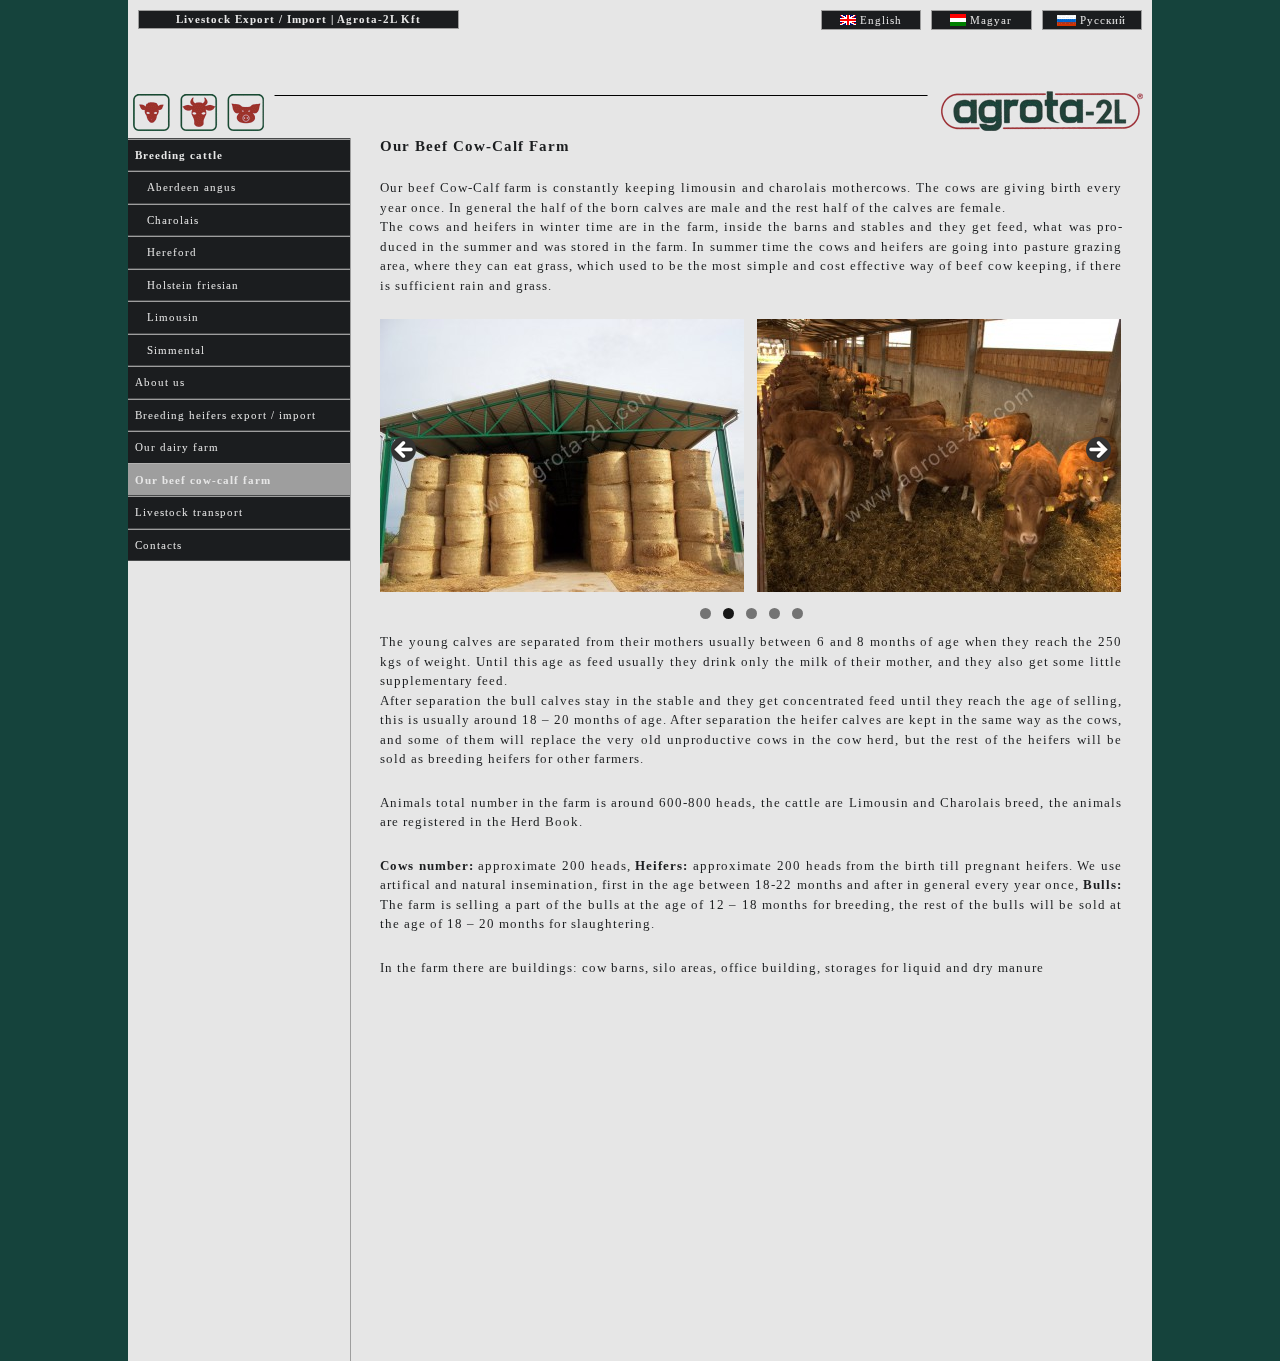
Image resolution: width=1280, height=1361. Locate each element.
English (881, 20)
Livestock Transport (189, 512)
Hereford (166, 252)
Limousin (167, 317)
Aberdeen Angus (185, 187)
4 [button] (774, 613)
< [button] (405, 451)
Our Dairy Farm (177, 447)
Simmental (170, 350)
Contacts (158, 545)
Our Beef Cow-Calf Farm (203, 480)
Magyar (991, 20)
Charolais (167, 220)
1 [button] (705, 613)
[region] (751, 455)
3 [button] (751, 613)
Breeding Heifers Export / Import (225, 415)
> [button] (1097, 451)
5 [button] (797, 613)
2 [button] (728, 613)
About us (160, 382)
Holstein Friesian (187, 285)
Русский (1103, 20)
